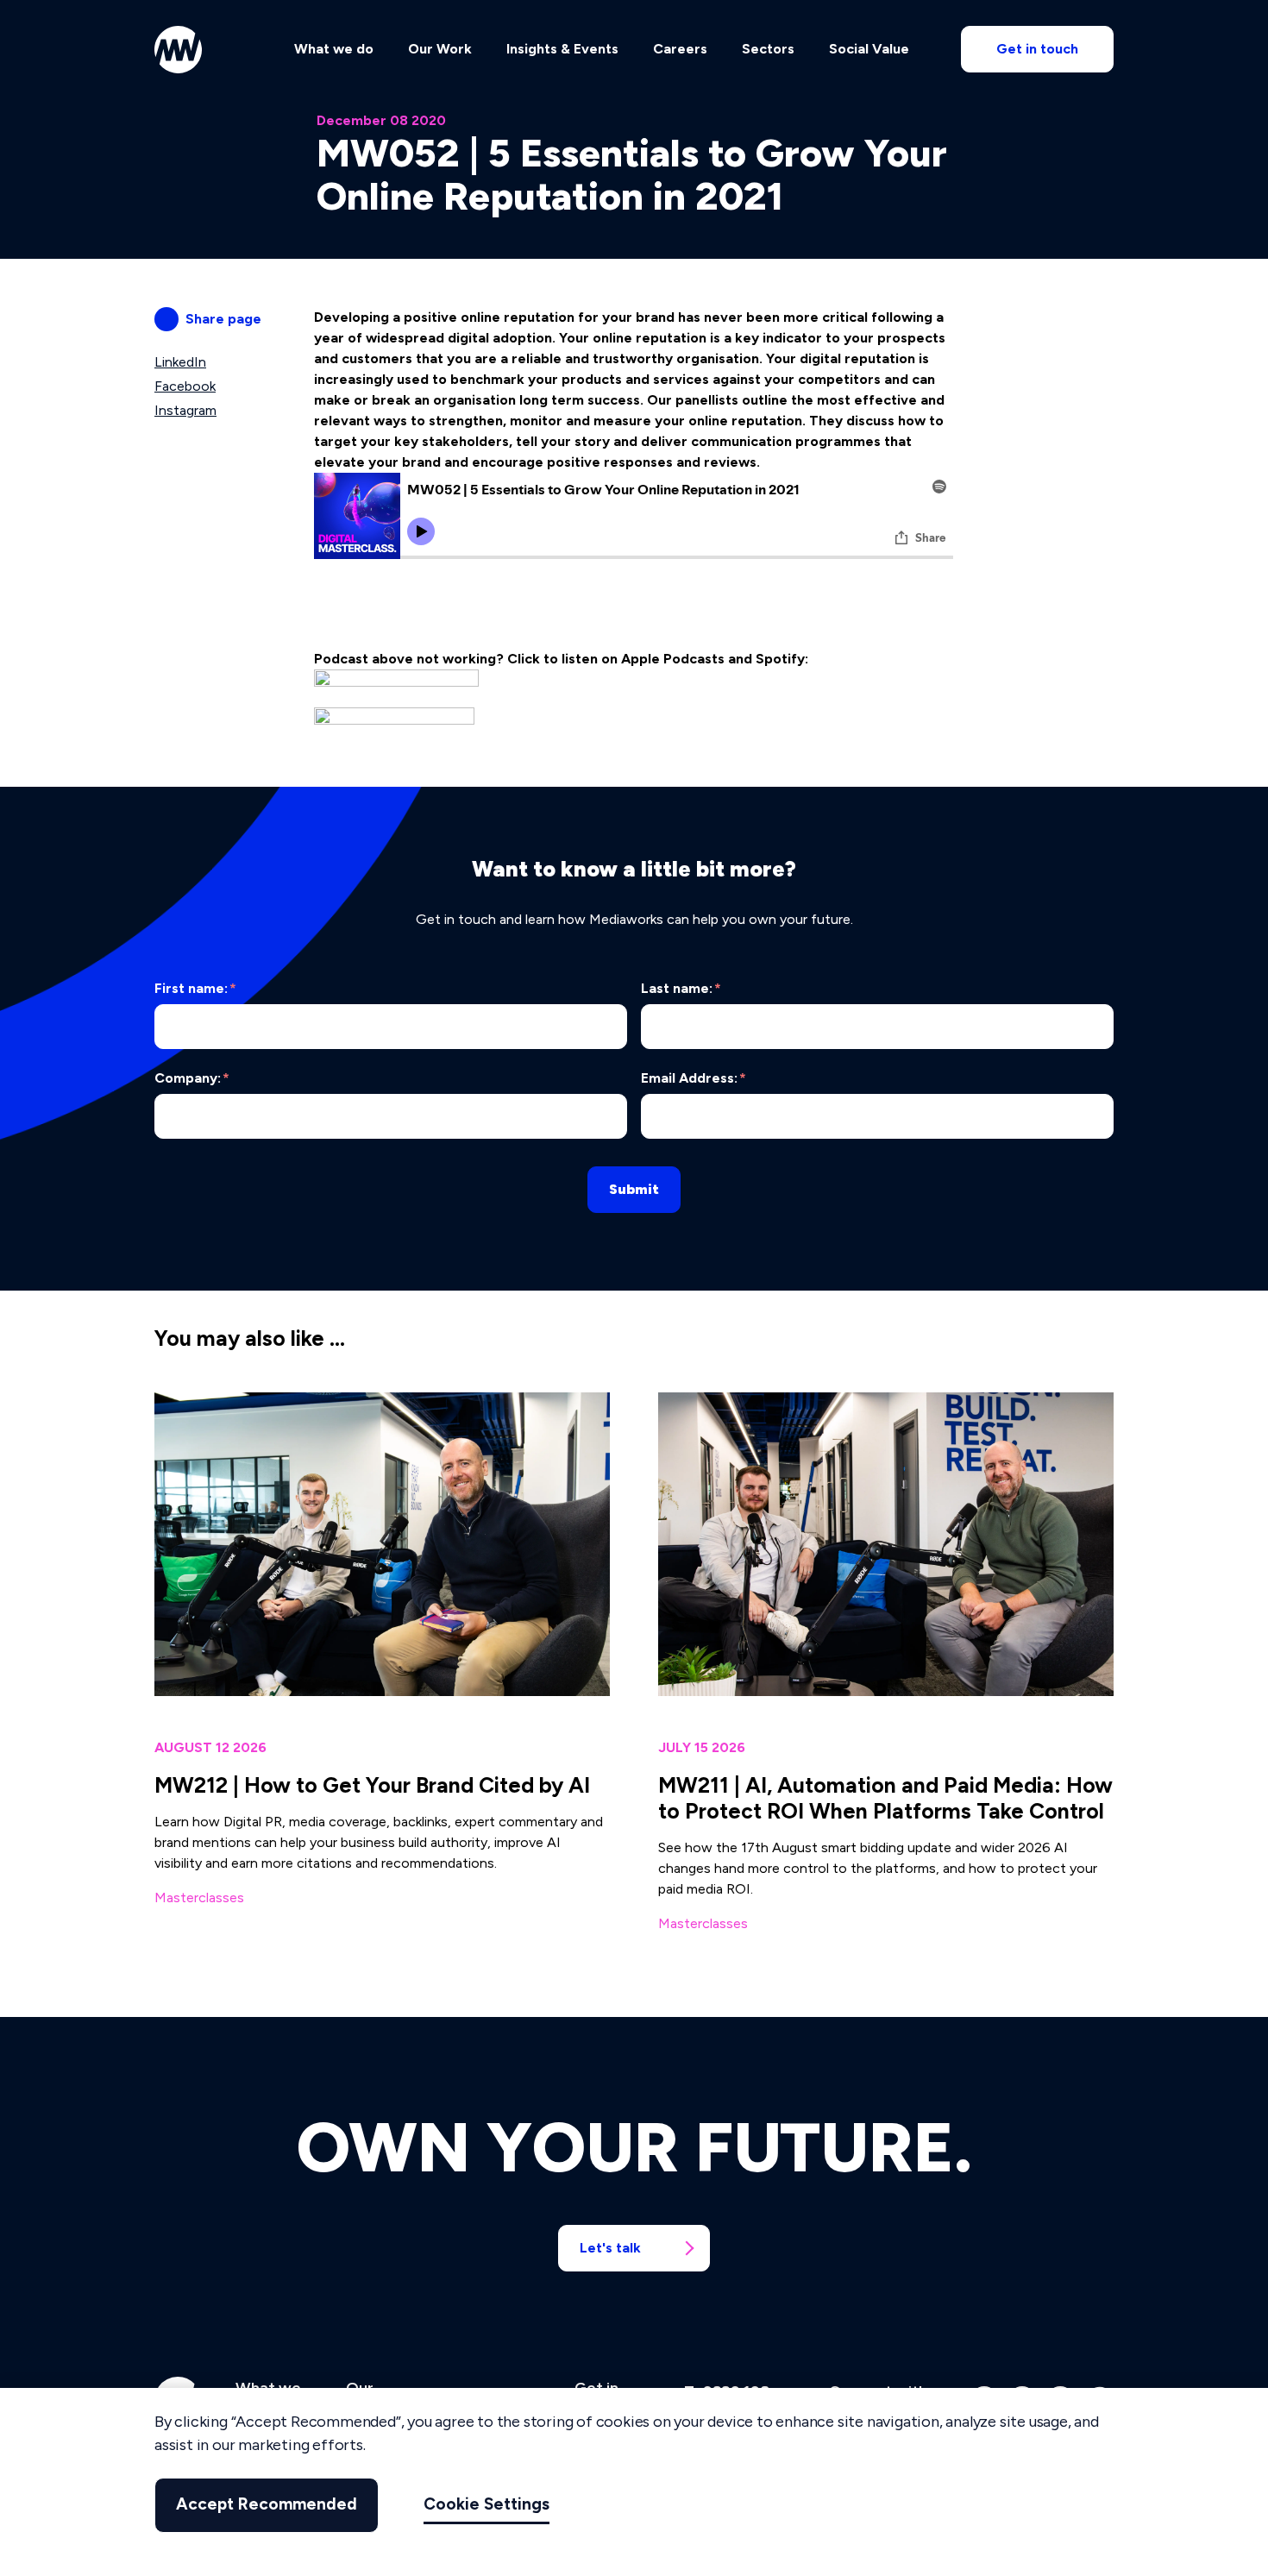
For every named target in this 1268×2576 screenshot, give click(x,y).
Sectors (768, 49)
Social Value (869, 49)
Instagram (185, 410)
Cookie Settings (486, 2505)
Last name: (681, 988)
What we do (334, 49)
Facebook (185, 386)
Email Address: (694, 1078)
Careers (680, 49)
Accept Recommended (267, 2505)
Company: (192, 1078)
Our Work (440, 49)
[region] (634, 2482)
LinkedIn (180, 362)
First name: (195, 988)
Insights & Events (562, 49)
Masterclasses (199, 1897)
